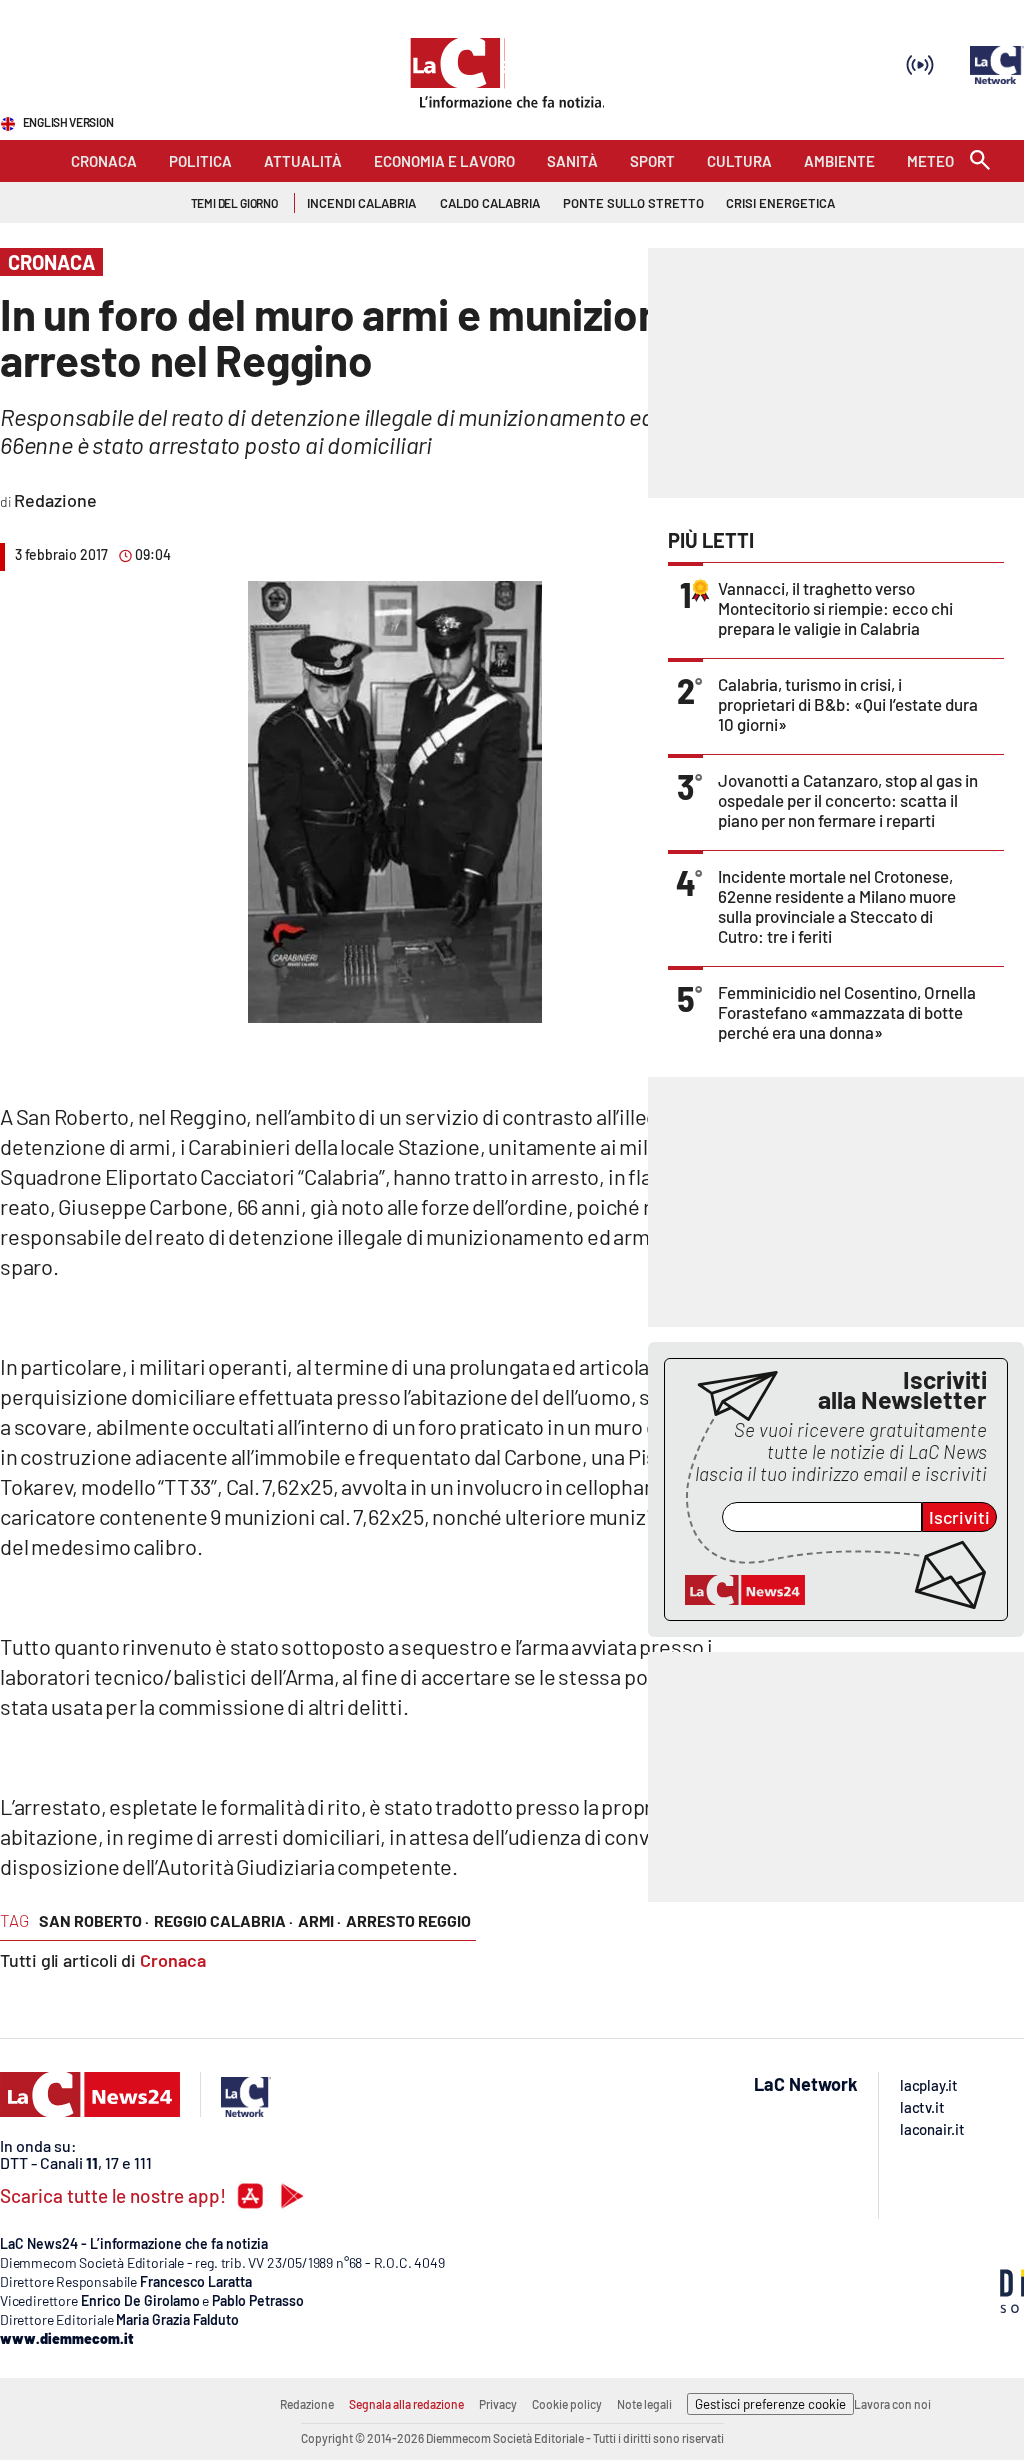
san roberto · (94, 1920)
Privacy (498, 2404)
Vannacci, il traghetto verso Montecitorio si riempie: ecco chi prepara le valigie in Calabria (835, 608)
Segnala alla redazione (406, 2404)
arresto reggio (408, 1920)
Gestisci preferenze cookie (770, 2404)
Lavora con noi (892, 2404)
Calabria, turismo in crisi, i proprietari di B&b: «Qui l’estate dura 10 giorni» (848, 704)
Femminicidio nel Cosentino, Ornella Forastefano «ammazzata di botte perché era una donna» (847, 1012)
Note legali (644, 2404)
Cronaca (173, 1960)
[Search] (980, 161)
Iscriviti (959, 1517)
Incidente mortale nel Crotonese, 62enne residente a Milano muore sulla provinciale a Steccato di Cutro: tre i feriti (837, 906)
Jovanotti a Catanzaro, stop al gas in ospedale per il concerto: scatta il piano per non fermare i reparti (848, 800)
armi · (319, 1920)
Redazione (307, 2404)
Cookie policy (567, 2404)
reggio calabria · (223, 1920)
